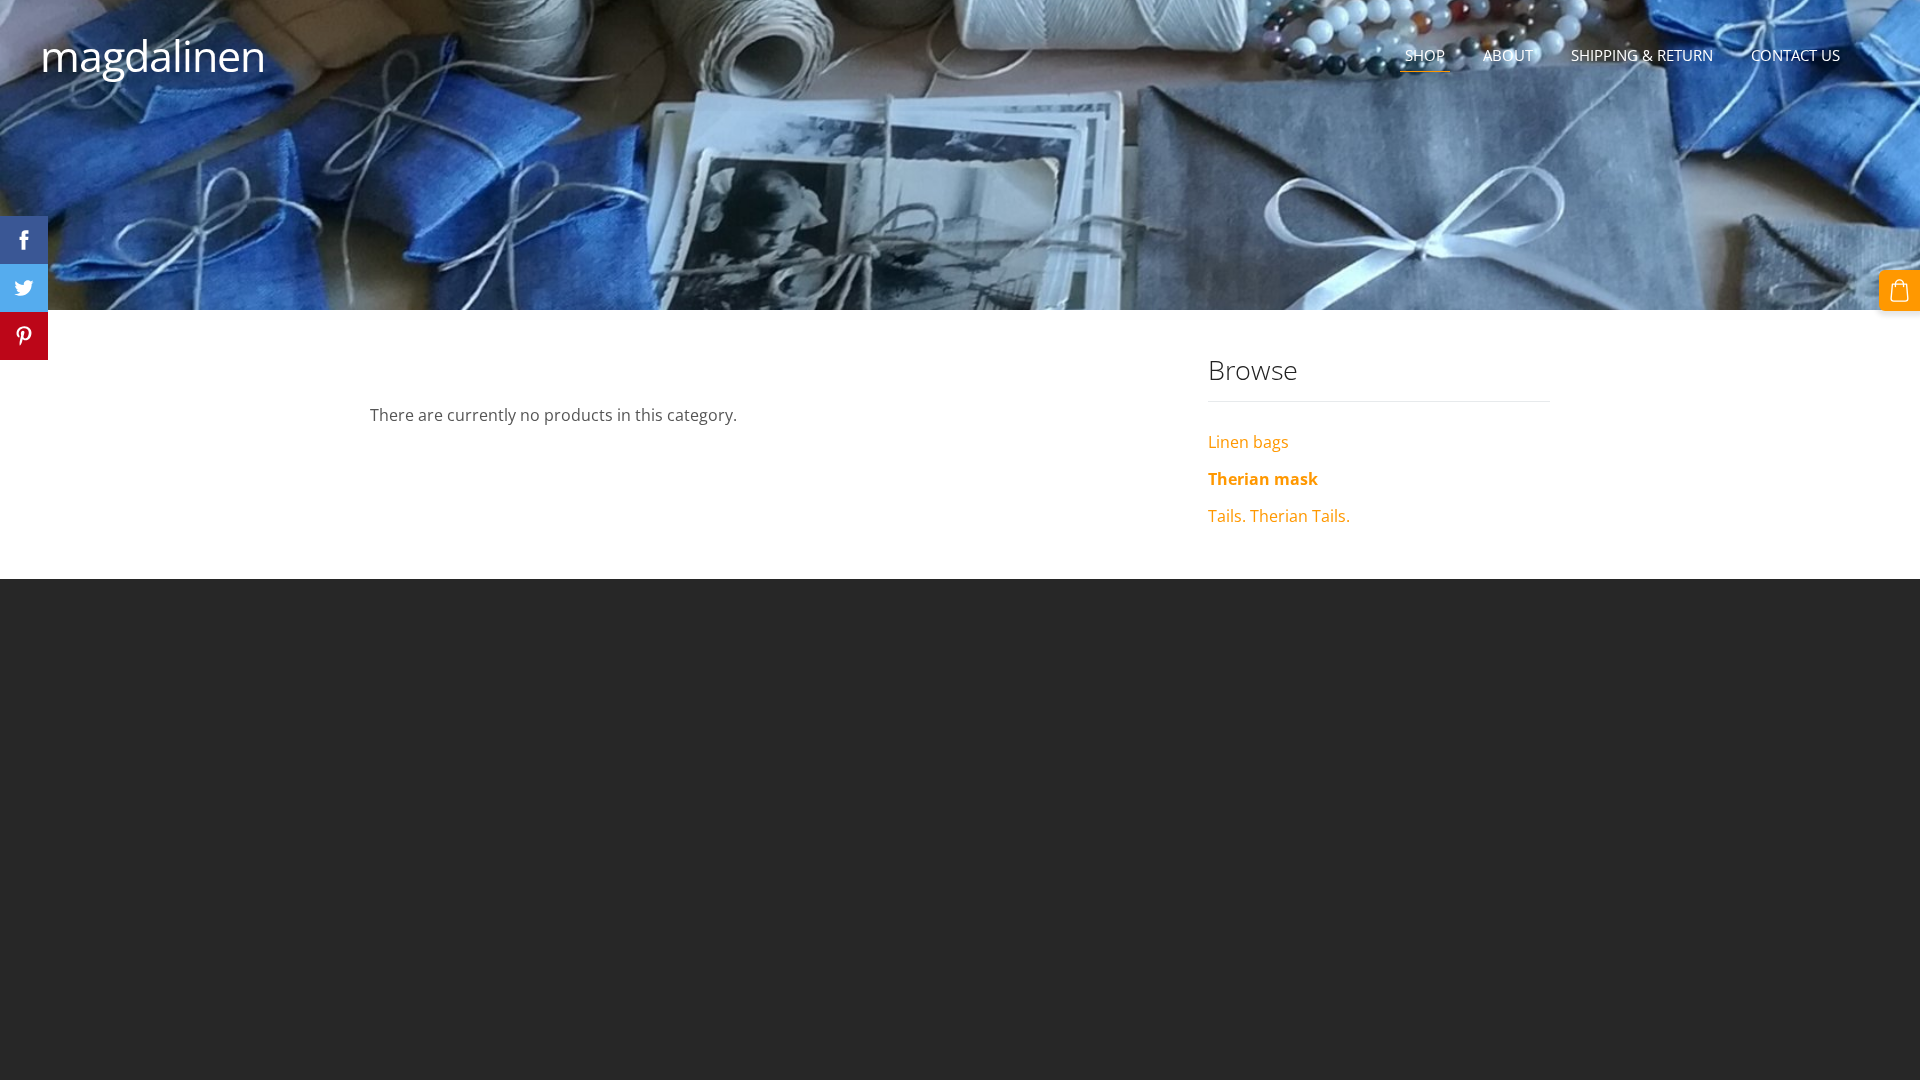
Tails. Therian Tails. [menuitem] (1279, 516)
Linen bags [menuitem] (1248, 442)
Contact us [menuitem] (1795, 55)
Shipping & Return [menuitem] (1642, 55)
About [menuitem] (1508, 55)
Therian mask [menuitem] (1263, 479)
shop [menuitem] (1425, 55)
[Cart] (1899, 290)
